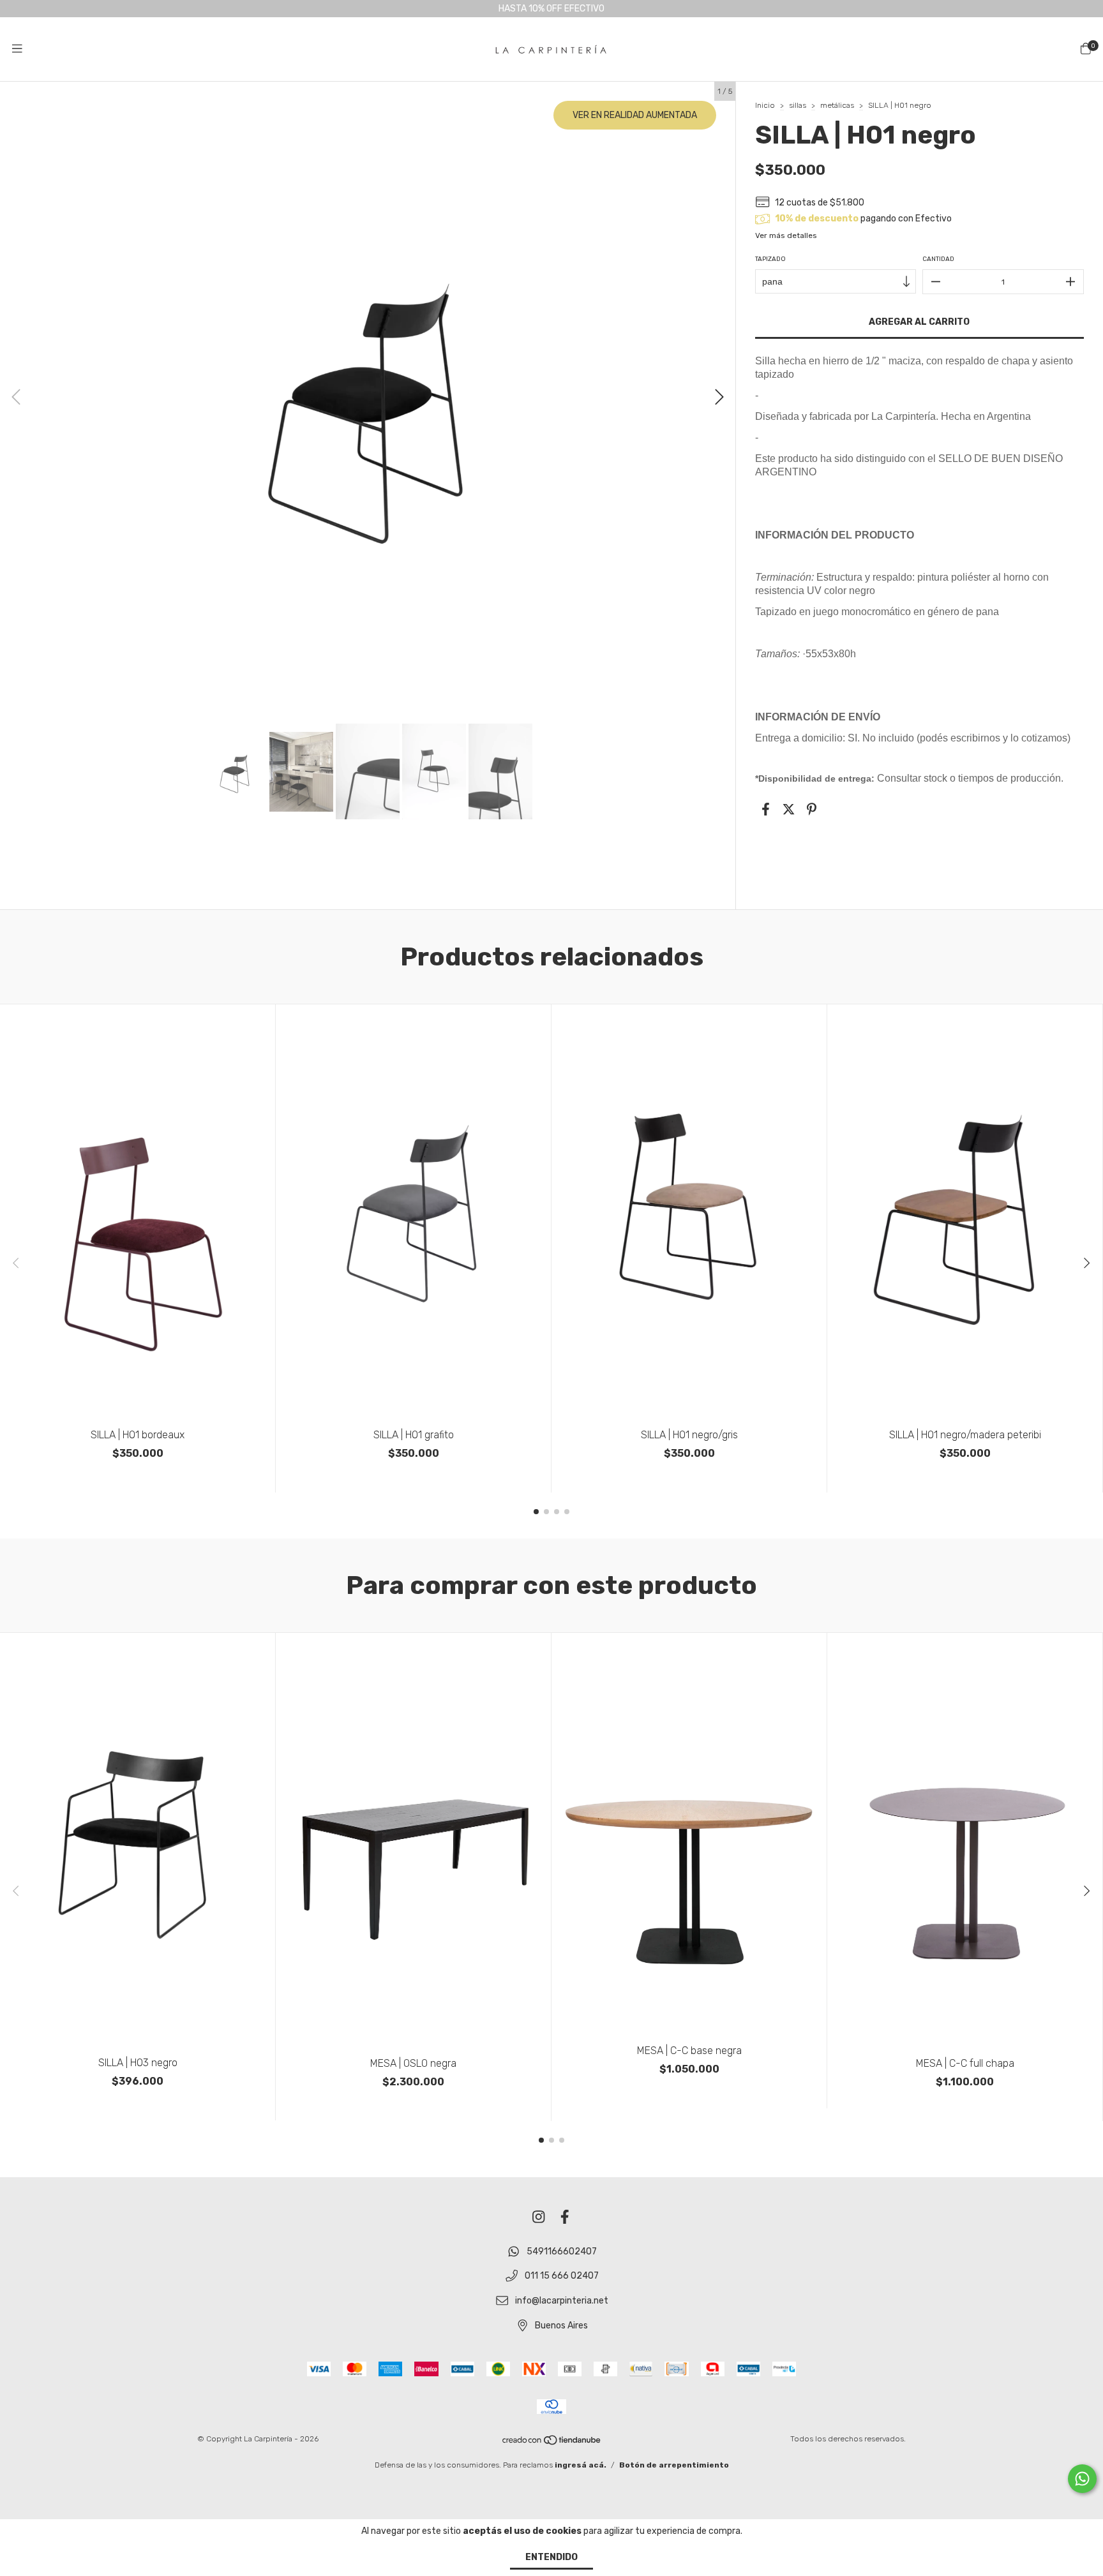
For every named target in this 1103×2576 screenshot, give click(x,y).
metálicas (837, 105)
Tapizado (770, 259)
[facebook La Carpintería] (565, 2218)
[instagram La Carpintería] (539, 2218)
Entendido (551, 2557)
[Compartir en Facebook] (766, 809)
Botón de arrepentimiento (674, 2465)
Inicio (765, 105)
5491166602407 (562, 2252)
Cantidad (938, 259)
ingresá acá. (581, 2465)
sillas (799, 105)
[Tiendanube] (552, 2443)
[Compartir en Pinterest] (812, 809)
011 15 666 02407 (562, 2276)
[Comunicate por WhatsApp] (1082, 2479)
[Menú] (17, 49)
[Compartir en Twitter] (789, 809)
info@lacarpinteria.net (562, 2301)
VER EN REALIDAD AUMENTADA (635, 115)
